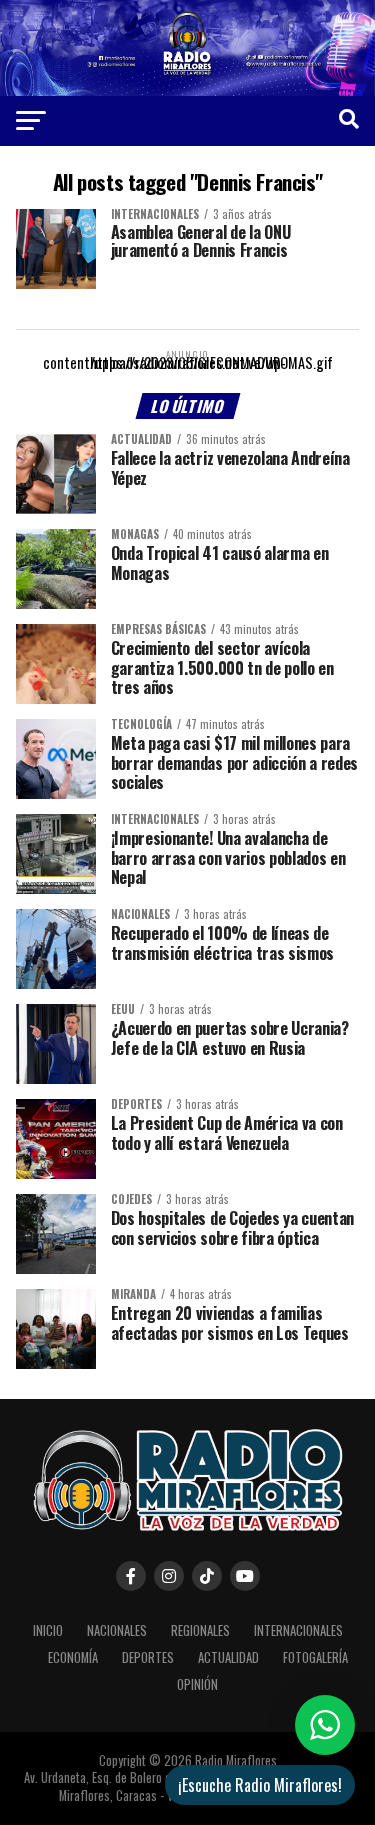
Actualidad (228, 1657)
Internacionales (298, 1630)
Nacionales (117, 1630)
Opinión (197, 1684)
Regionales (200, 1630)
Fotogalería (315, 1657)
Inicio (48, 1630)
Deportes (148, 1657)
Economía (73, 1657)
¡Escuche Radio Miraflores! (260, 1785)
